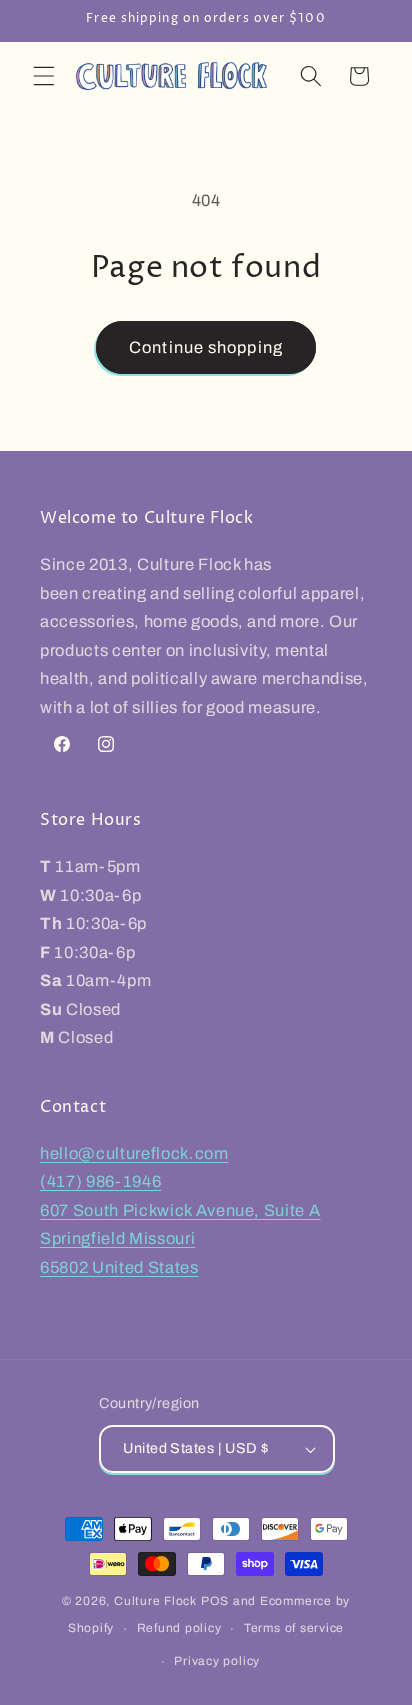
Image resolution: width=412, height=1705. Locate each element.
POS (215, 1601)
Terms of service (294, 1628)
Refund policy (179, 1628)
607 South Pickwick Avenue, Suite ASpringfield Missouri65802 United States (180, 1239)
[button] (44, 76)
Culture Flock (157, 1601)
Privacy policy (217, 1661)
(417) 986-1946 (100, 1181)
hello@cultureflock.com (134, 1153)
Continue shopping (206, 347)
